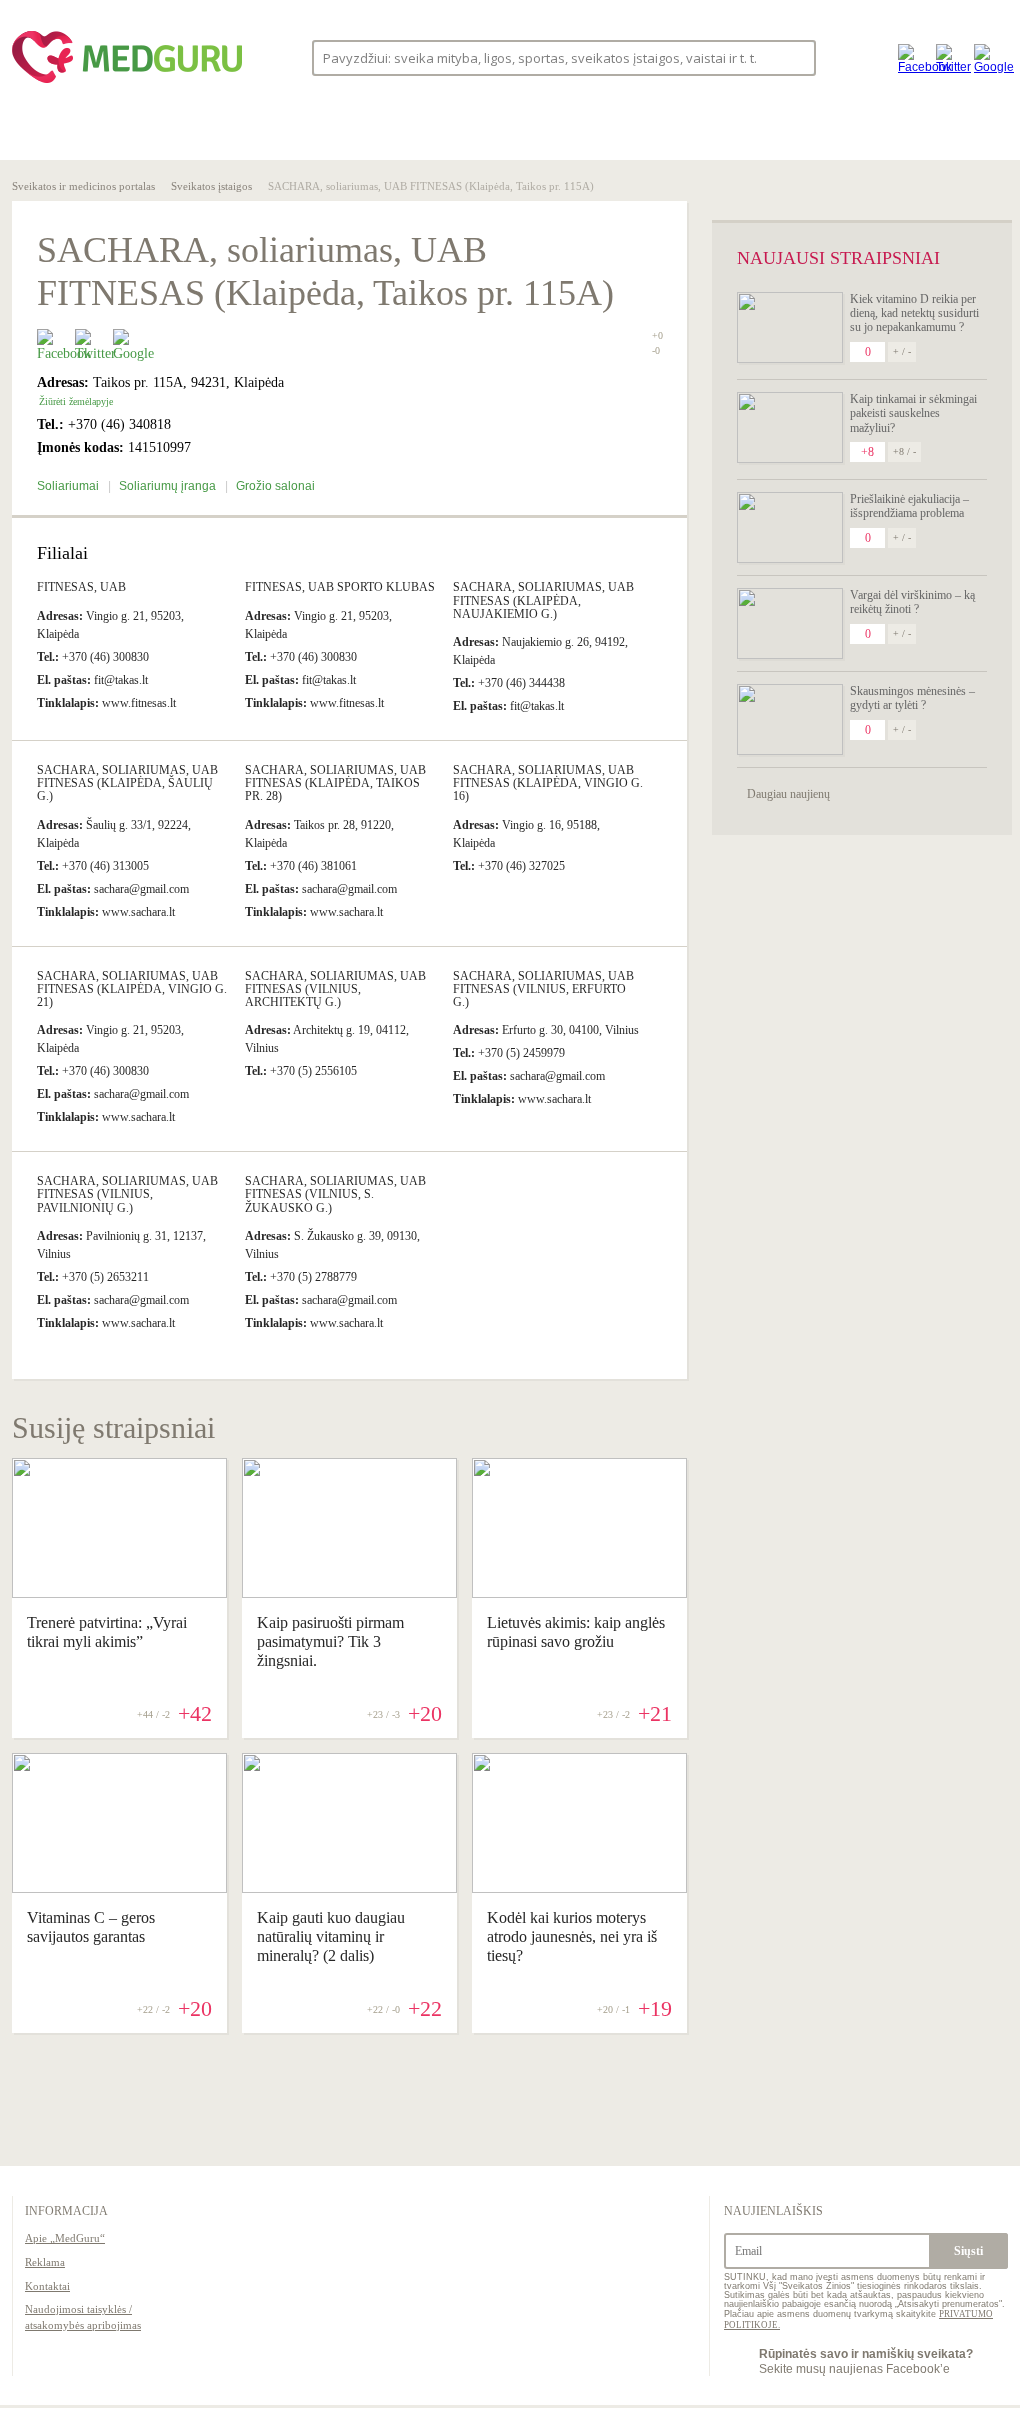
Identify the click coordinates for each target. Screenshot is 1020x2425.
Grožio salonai (275, 486)
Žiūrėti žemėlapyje (76, 401)
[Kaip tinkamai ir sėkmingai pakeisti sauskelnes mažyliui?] (790, 427)
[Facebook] (912, 57)
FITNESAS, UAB (81, 587)
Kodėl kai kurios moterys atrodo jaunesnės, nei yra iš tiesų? (572, 1936)
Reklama (45, 2262)
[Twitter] (950, 57)
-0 (656, 351)
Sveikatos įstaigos (211, 186)
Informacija (66, 2211)
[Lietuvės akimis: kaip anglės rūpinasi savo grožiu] (579, 1593)
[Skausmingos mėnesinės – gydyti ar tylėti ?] (790, 719)
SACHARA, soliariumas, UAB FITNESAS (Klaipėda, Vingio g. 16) (548, 783)
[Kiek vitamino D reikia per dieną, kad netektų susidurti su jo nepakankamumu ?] (790, 327)
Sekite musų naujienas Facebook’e (866, 2361)
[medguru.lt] (127, 83)
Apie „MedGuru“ (65, 2238)
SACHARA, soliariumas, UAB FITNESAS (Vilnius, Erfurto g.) (543, 989)
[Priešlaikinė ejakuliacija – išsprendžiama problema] (790, 527)
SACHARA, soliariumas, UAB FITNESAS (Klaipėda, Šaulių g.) (127, 783)
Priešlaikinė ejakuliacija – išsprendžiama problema (909, 506)
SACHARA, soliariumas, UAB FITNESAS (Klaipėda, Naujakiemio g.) (543, 600)
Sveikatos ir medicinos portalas (83, 186)
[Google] (988, 57)
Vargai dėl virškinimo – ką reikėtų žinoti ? (912, 602)
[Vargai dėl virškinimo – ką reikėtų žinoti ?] (790, 623)
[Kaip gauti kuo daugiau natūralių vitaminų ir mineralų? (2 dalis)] (349, 1888)
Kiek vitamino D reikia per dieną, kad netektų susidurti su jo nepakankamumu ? (914, 313)
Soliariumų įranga (169, 486)
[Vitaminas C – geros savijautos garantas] (119, 1888)
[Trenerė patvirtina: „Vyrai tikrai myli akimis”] (119, 1593)
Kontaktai (47, 2286)
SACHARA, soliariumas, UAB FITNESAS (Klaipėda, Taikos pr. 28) (335, 783)
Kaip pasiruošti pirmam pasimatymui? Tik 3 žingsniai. (330, 1641)
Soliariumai (69, 486)
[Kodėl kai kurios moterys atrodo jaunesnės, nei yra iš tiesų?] (579, 1888)
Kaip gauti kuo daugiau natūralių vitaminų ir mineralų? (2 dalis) (331, 1936)
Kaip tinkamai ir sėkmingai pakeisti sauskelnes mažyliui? (913, 413)
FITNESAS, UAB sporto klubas (340, 587)
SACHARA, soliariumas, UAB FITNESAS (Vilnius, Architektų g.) (335, 989)
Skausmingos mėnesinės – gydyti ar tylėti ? (912, 698)
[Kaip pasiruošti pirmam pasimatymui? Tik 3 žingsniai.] (349, 1593)
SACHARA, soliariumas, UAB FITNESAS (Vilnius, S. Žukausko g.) (335, 1194)
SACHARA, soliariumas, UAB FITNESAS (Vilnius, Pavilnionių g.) (127, 1194)
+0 (657, 335)
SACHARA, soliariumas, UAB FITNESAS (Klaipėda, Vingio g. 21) (132, 989)
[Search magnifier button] (794, 56)
